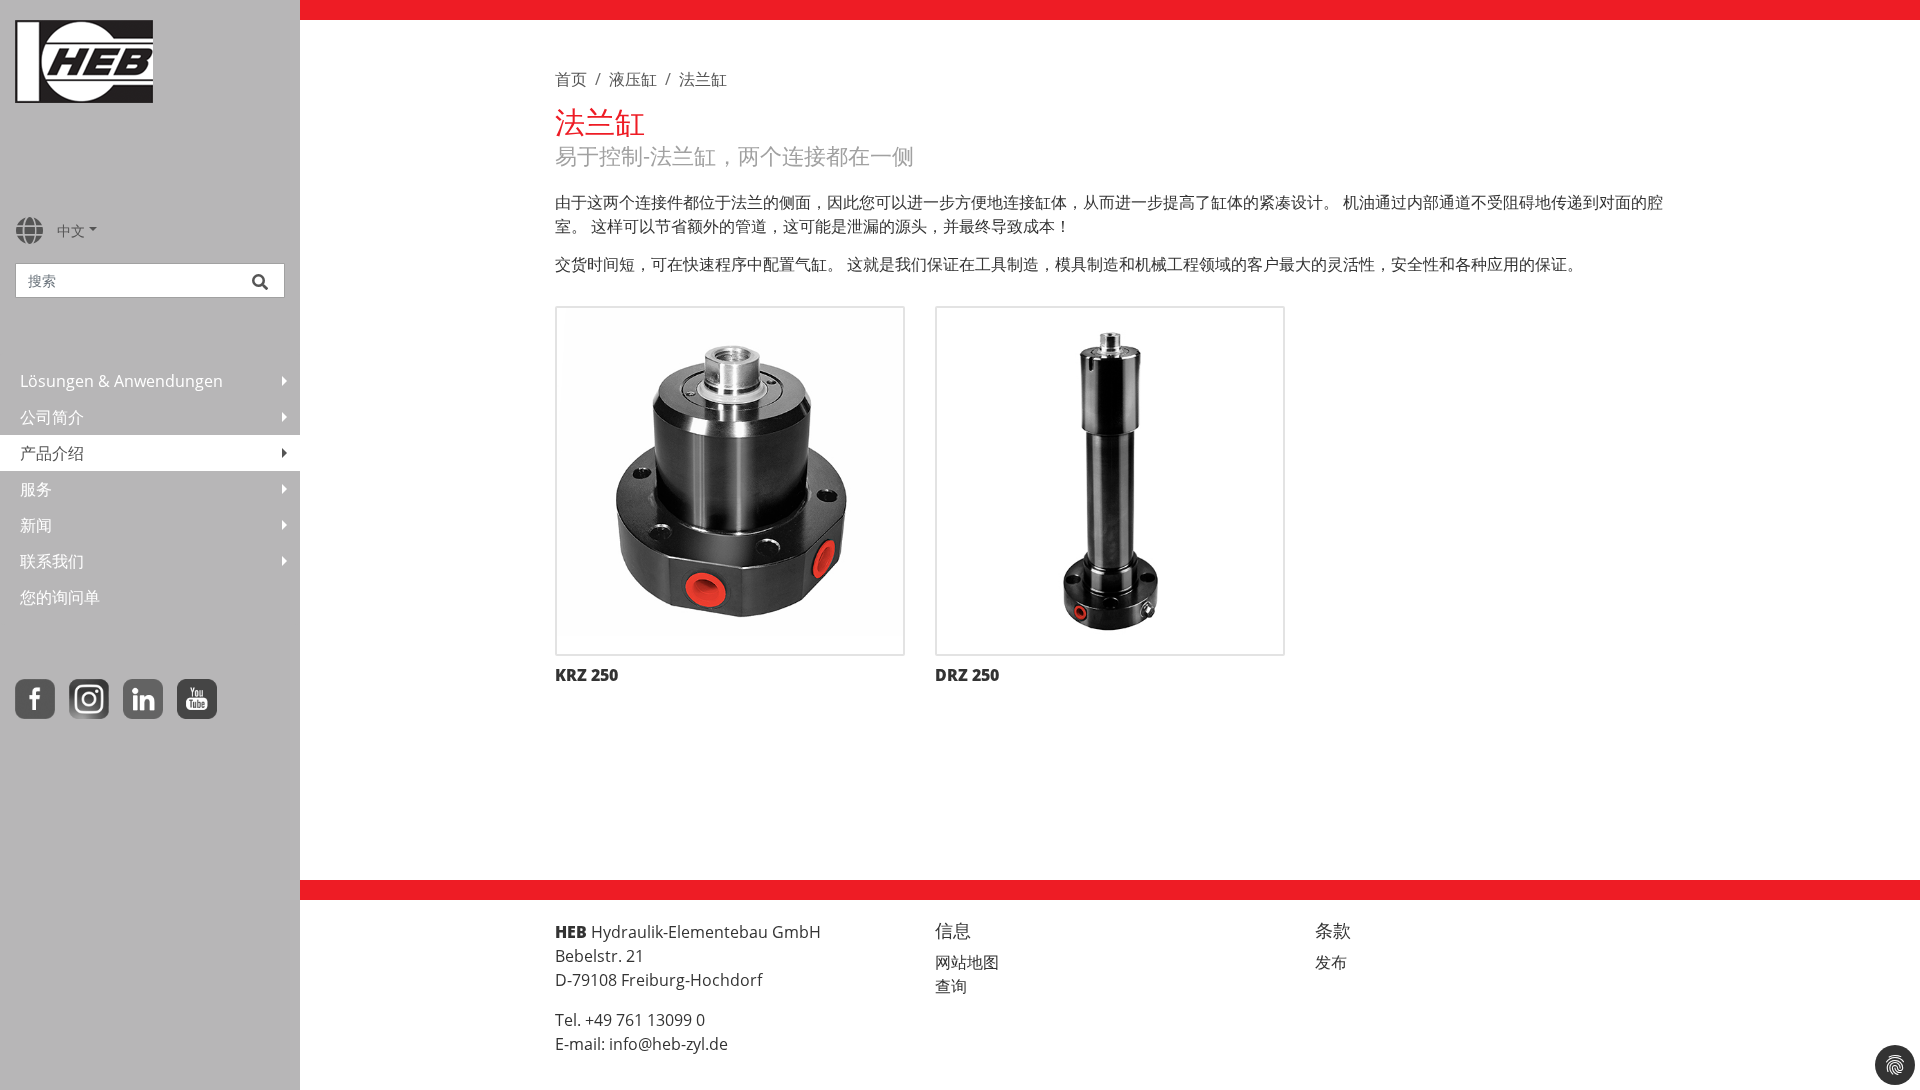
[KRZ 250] (730, 481)
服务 (36, 489)
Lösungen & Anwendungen (121, 381)
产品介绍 (52, 453)
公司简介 (52, 417)
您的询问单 (60, 597)
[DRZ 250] (1110, 481)
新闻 (36, 525)
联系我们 (52, 561)
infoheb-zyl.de (668, 1044)
